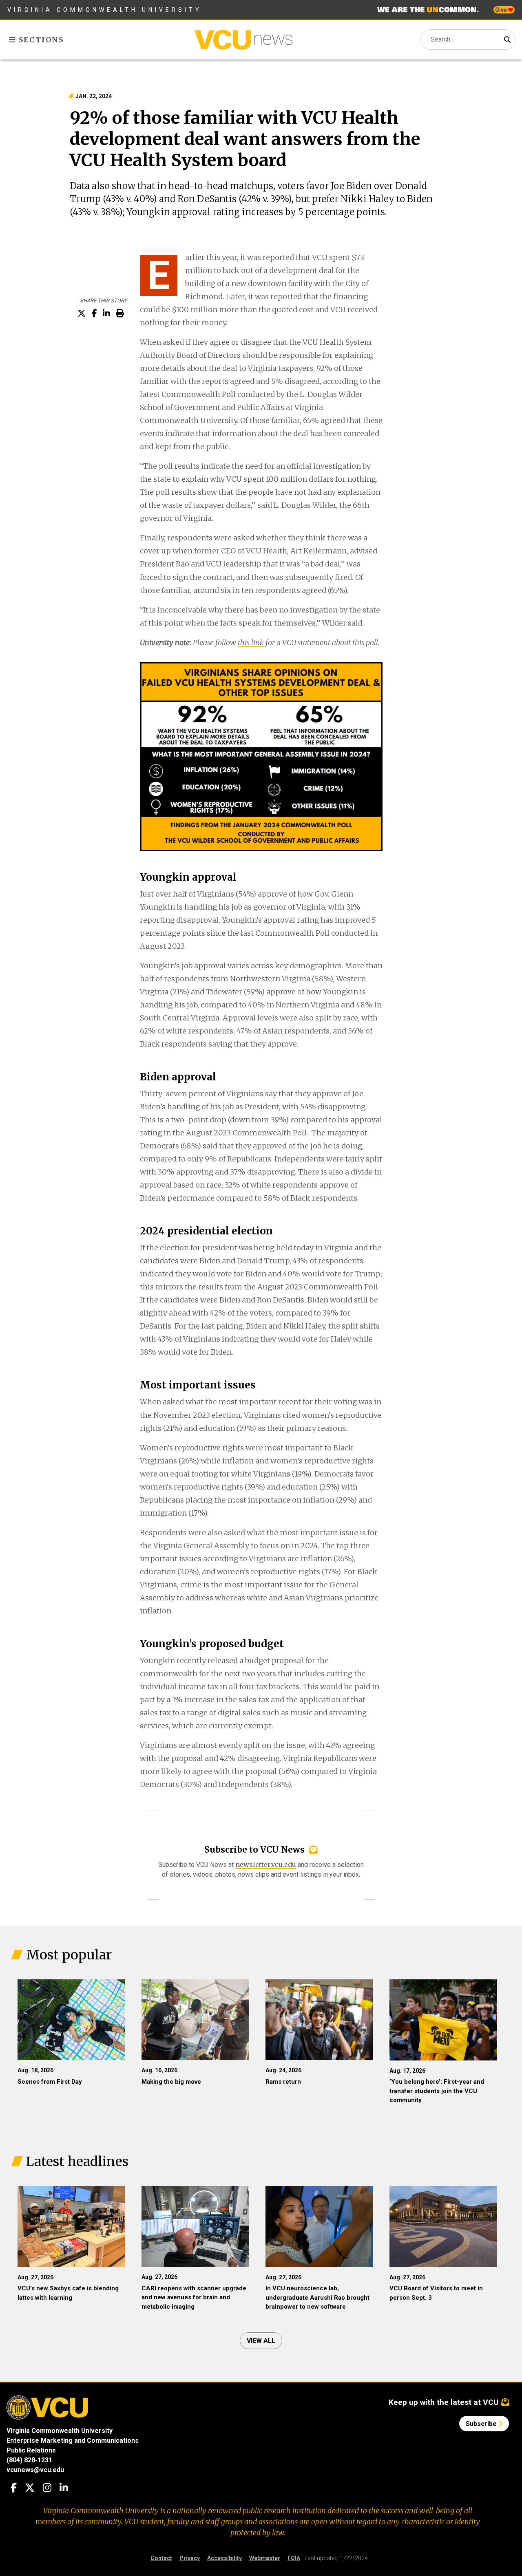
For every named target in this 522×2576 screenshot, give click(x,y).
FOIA (294, 2558)
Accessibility (225, 2558)
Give (502, 10)
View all (261, 2341)
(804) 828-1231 (29, 2460)
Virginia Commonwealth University (105, 10)
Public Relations (31, 2450)
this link (251, 642)
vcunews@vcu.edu (35, 2470)
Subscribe (482, 2424)
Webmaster (265, 2558)
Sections (40, 40)
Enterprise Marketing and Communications (73, 2440)
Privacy (190, 2558)
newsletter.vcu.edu (266, 1864)
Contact (161, 2558)
